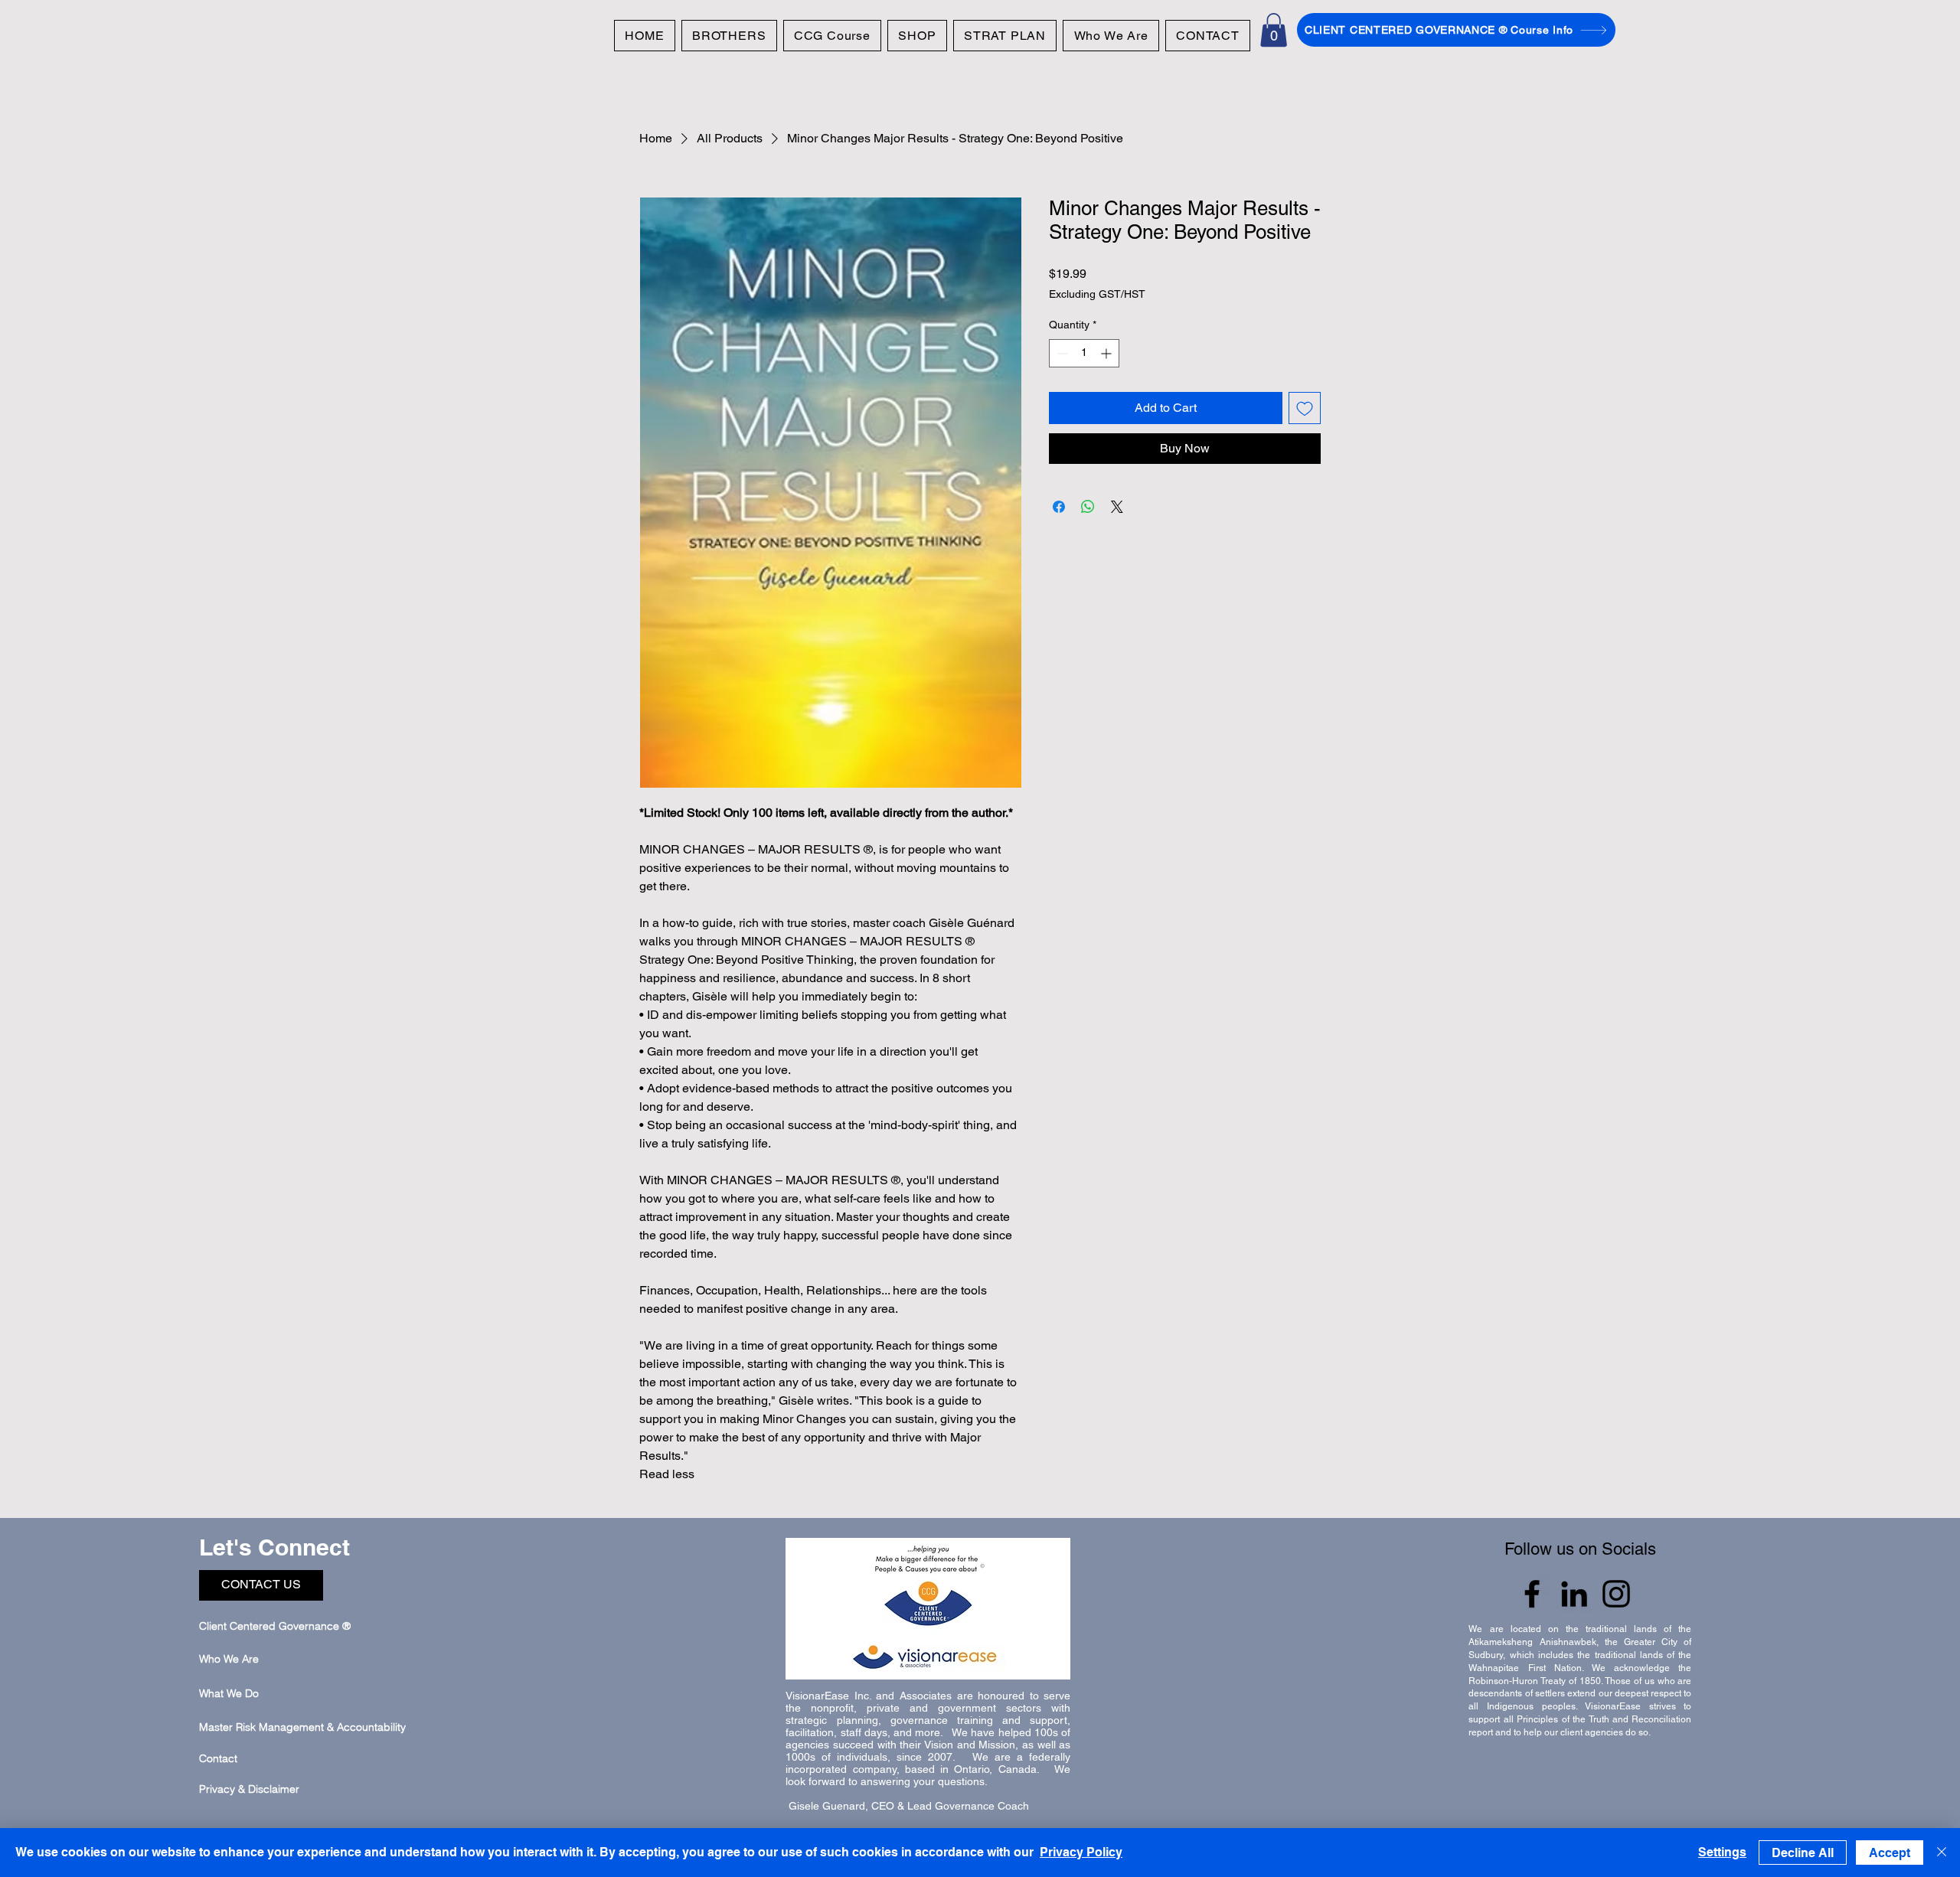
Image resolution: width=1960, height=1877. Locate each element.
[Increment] (1107, 353)
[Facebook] (1532, 1594)
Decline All (1803, 1853)
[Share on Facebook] (1059, 507)
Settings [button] (1722, 1852)
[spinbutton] (1084, 353)
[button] (1274, 30)
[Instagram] (1616, 1594)
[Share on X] (1117, 507)
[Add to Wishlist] (1305, 408)
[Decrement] (1061, 353)
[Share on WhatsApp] (1088, 507)
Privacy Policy (1081, 1852)
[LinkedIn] (1574, 1594)
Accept (1890, 1853)
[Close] (1942, 1853)
